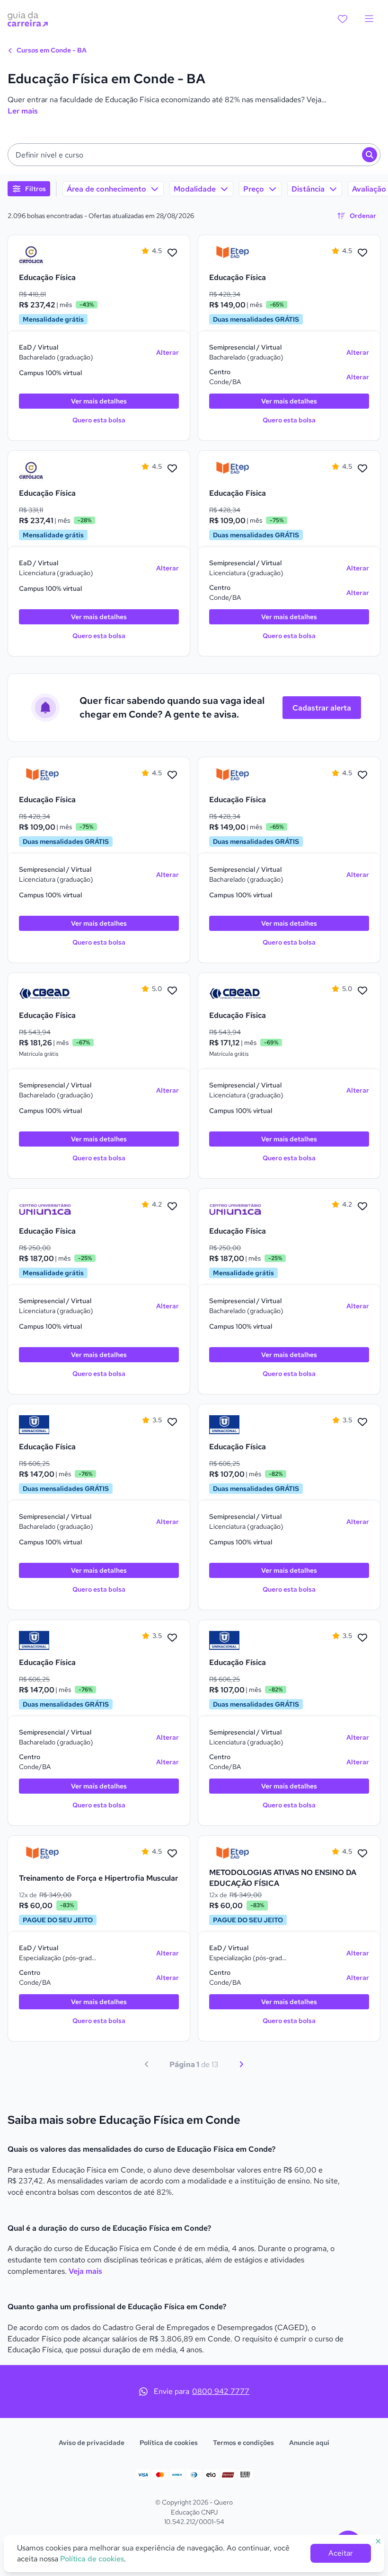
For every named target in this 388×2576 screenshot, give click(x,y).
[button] (194, 155)
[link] (45, 255)
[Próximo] (241, 2064)
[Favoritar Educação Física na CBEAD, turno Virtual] (172, 991)
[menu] (369, 19)
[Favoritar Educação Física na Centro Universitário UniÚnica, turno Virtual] (172, 1207)
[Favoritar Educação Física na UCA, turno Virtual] (172, 253)
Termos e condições (243, 2443)
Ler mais (23, 111)
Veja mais (85, 2271)
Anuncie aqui (309, 2443)
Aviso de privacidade (92, 2443)
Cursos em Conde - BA (51, 50)
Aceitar (341, 2553)
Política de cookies (169, 2443)
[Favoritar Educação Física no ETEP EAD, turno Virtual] (362, 253)
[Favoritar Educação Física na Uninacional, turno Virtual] (172, 1422)
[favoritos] (343, 19)
